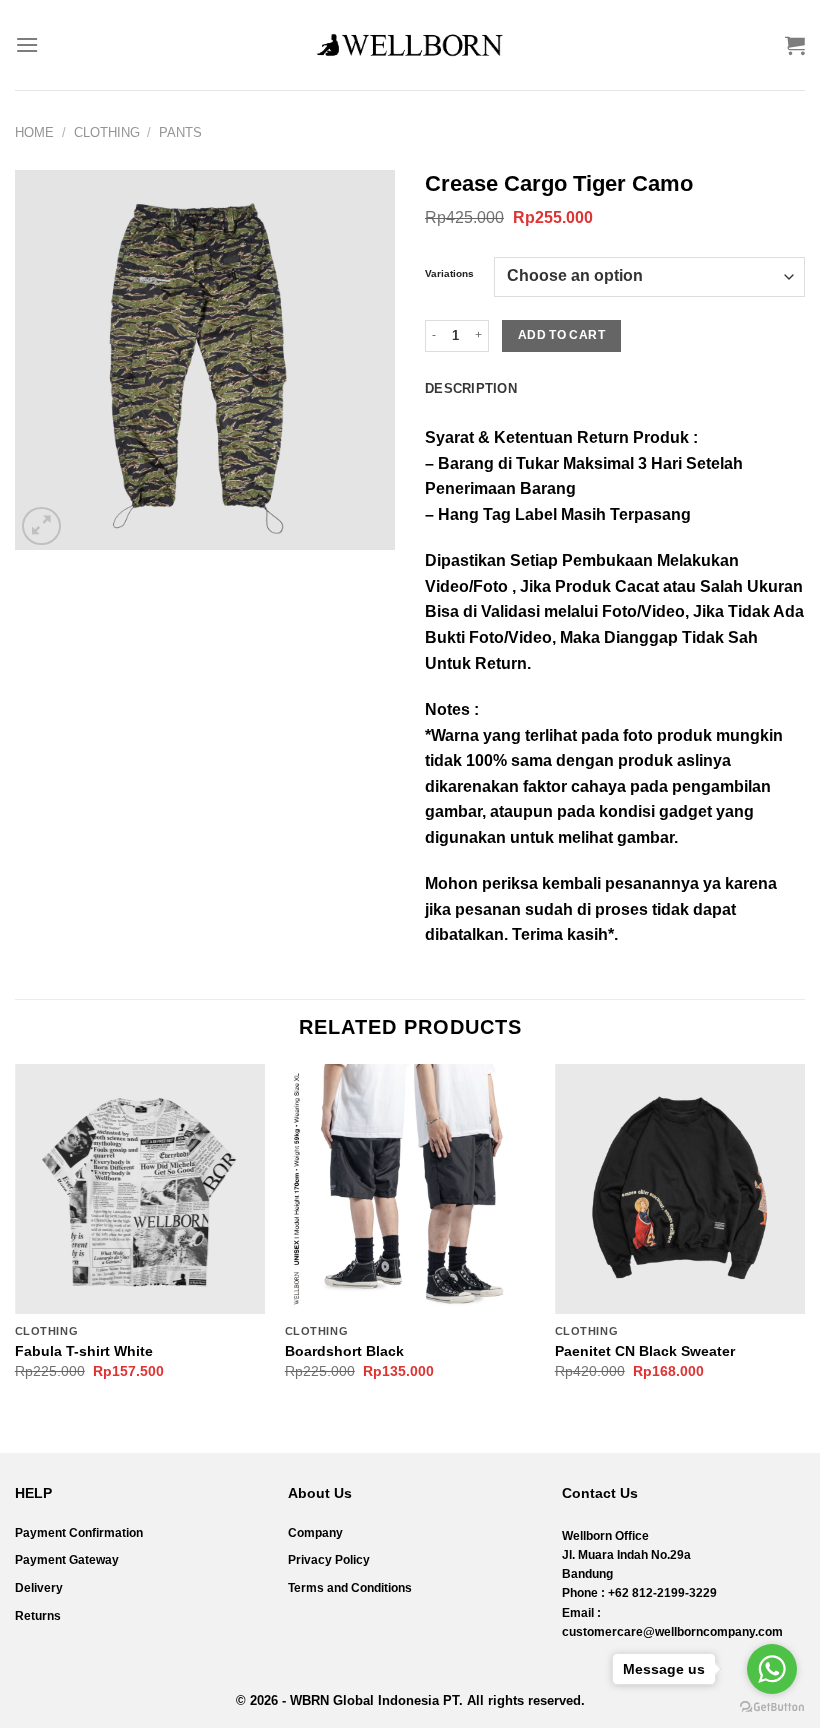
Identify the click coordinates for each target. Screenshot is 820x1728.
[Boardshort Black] (410, 1189)
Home (34, 132)
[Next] (804, 1239)
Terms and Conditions (350, 1588)
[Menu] (27, 44)
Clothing (107, 132)
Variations (449, 274)
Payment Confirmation (79, 1533)
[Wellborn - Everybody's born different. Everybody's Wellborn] (410, 45)
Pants (180, 132)
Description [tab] (471, 388)
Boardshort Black (344, 1351)
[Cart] (795, 45)
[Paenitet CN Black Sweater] (680, 1189)
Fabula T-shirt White (84, 1351)
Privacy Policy (329, 1560)
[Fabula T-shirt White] (140, 1189)
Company (315, 1533)
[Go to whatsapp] (772, 1669)
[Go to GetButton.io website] (772, 1707)
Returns (38, 1616)
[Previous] (16, 1239)
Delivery (39, 1588)
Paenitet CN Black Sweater (645, 1351)
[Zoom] (41, 526)
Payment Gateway (67, 1560)
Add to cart (561, 335)
